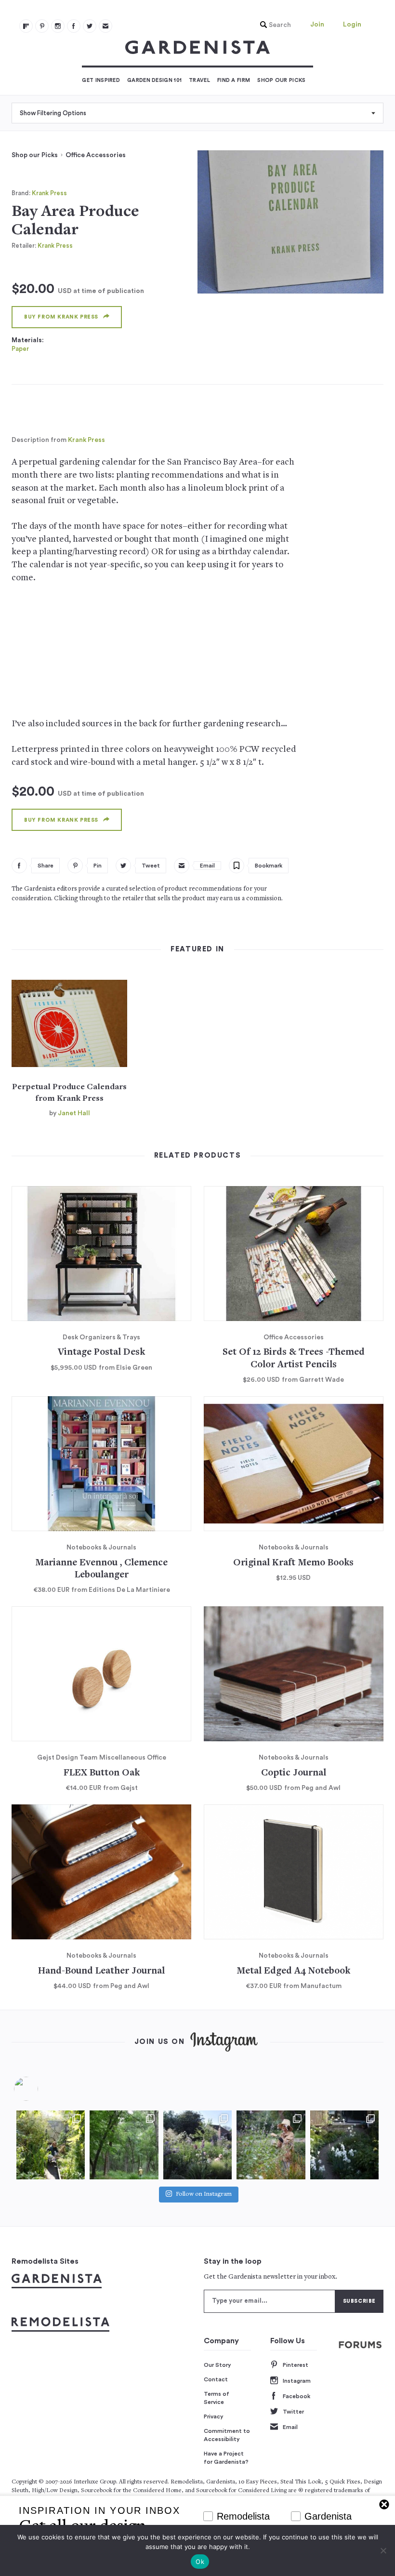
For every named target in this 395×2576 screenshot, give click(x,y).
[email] (105, 26)
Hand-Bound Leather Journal (101, 1971)
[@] (40, 2089)
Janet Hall (74, 1113)
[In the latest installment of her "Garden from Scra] (197, 2145)
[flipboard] (26, 26)
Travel (199, 80)
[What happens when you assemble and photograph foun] (124, 2145)
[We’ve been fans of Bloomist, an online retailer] (51, 2145)
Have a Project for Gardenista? (226, 2458)
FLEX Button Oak (102, 1773)
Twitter (293, 2412)
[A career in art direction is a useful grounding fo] (344, 2145)
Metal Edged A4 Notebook (293, 1971)
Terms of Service (217, 2398)
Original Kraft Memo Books (293, 1563)
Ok (200, 2562)
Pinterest (296, 2365)
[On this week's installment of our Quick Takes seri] (271, 2145)
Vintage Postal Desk (101, 1353)
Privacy (214, 2416)
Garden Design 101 (154, 80)
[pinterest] (42, 26)
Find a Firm (234, 80)
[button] (273, 25)
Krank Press (49, 193)
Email (290, 2427)
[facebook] (74, 26)
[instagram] (58, 26)
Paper (20, 349)
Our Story (217, 2365)
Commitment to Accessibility (227, 2435)
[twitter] (90, 26)
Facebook (296, 2396)
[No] (383, 2550)
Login (352, 25)
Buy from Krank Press (61, 317)
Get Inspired (101, 80)
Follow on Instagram (204, 2195)
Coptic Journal (294, 1773)
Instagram (297, 2381)
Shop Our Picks (281, 80)
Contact (216, 2379)
